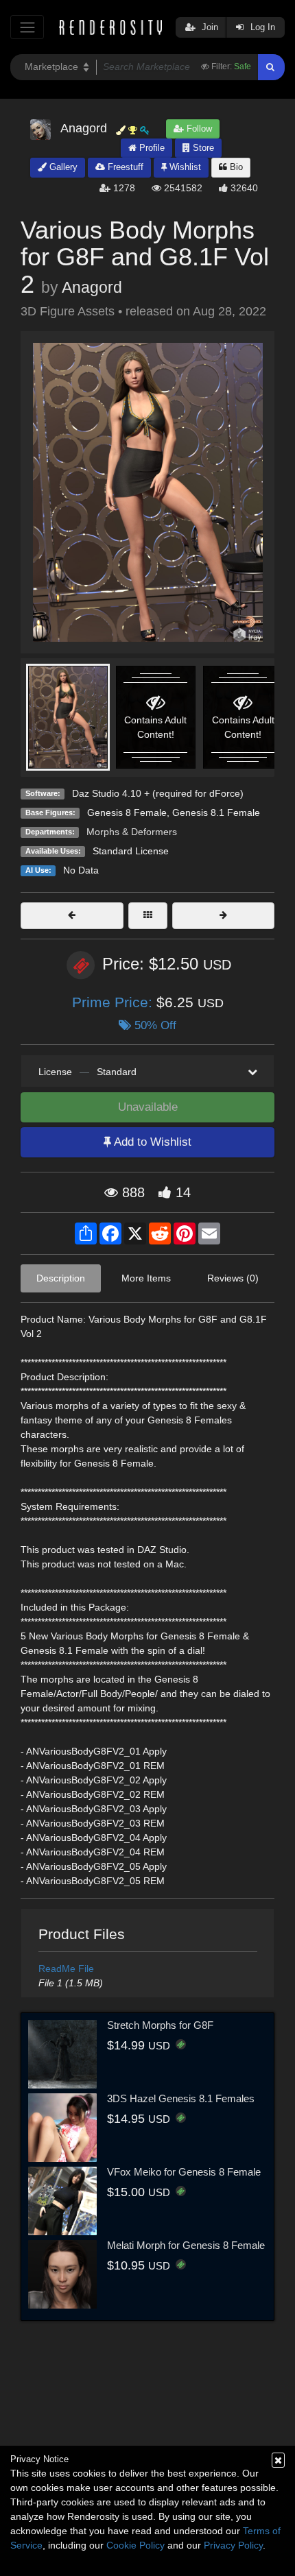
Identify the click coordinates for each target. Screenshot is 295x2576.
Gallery (62, 167)
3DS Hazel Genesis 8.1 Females (181, 2098)
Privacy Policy (233, 2545)
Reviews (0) (233, 1278)
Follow (198, 129)
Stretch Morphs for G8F (160, 2025)
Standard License (131, 851)
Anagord (92, 287)
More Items (146, 1278)
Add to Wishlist (151, 1142)
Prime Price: (114, 1002)
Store (202, 148)
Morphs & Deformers (132, 832)
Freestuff (124, 167)
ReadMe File (66, 1969)
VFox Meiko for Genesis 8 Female (184, 2172)
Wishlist (184, 167)
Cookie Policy (135, 2545)
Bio (235, 167)
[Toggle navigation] (27, 27)
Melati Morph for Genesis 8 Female (186, 2245)
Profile (151, 148)
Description (61, 1278)
